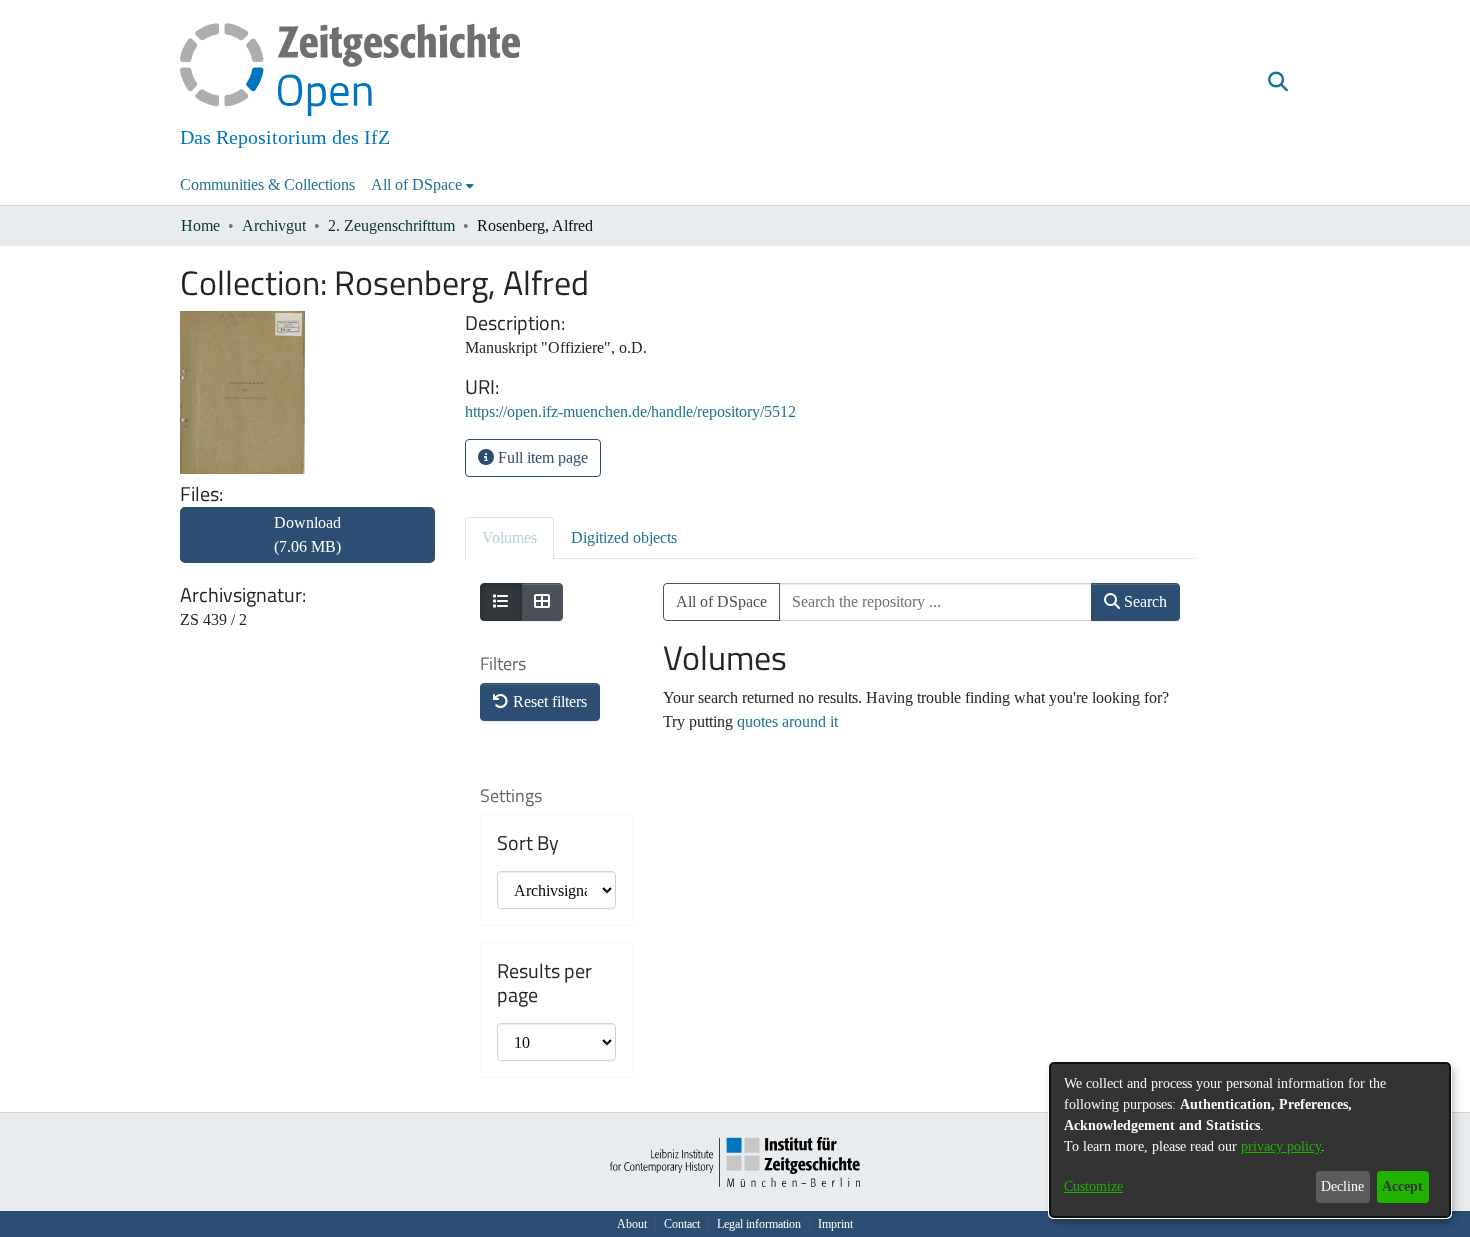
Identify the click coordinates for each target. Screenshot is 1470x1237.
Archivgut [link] (274, 225)
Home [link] (200, 225)
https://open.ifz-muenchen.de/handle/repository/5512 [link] (630, 411)
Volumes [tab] (509, 537)
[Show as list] (501, 602)
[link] (307, 546)
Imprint (835, 1224)
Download (307, 534)
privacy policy (1281, 1146)
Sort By (528, 843)
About (632, 1224)
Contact (682, 1224)
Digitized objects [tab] (624, 537)
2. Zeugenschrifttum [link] (391, 225)
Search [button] (1143, 601)
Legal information (759, 1224)
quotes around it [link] (787, 721)
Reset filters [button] (548, 701)
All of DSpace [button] (416, 184)
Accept (1402, 1186)
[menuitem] (422, 185)
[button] (1277, 83)
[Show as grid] (542, 602)
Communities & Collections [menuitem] (267, 184)
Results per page (544, 983)
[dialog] (1250, 1140)
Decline (1342, 1186)
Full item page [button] (541, 457)
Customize (1093, 1186)
